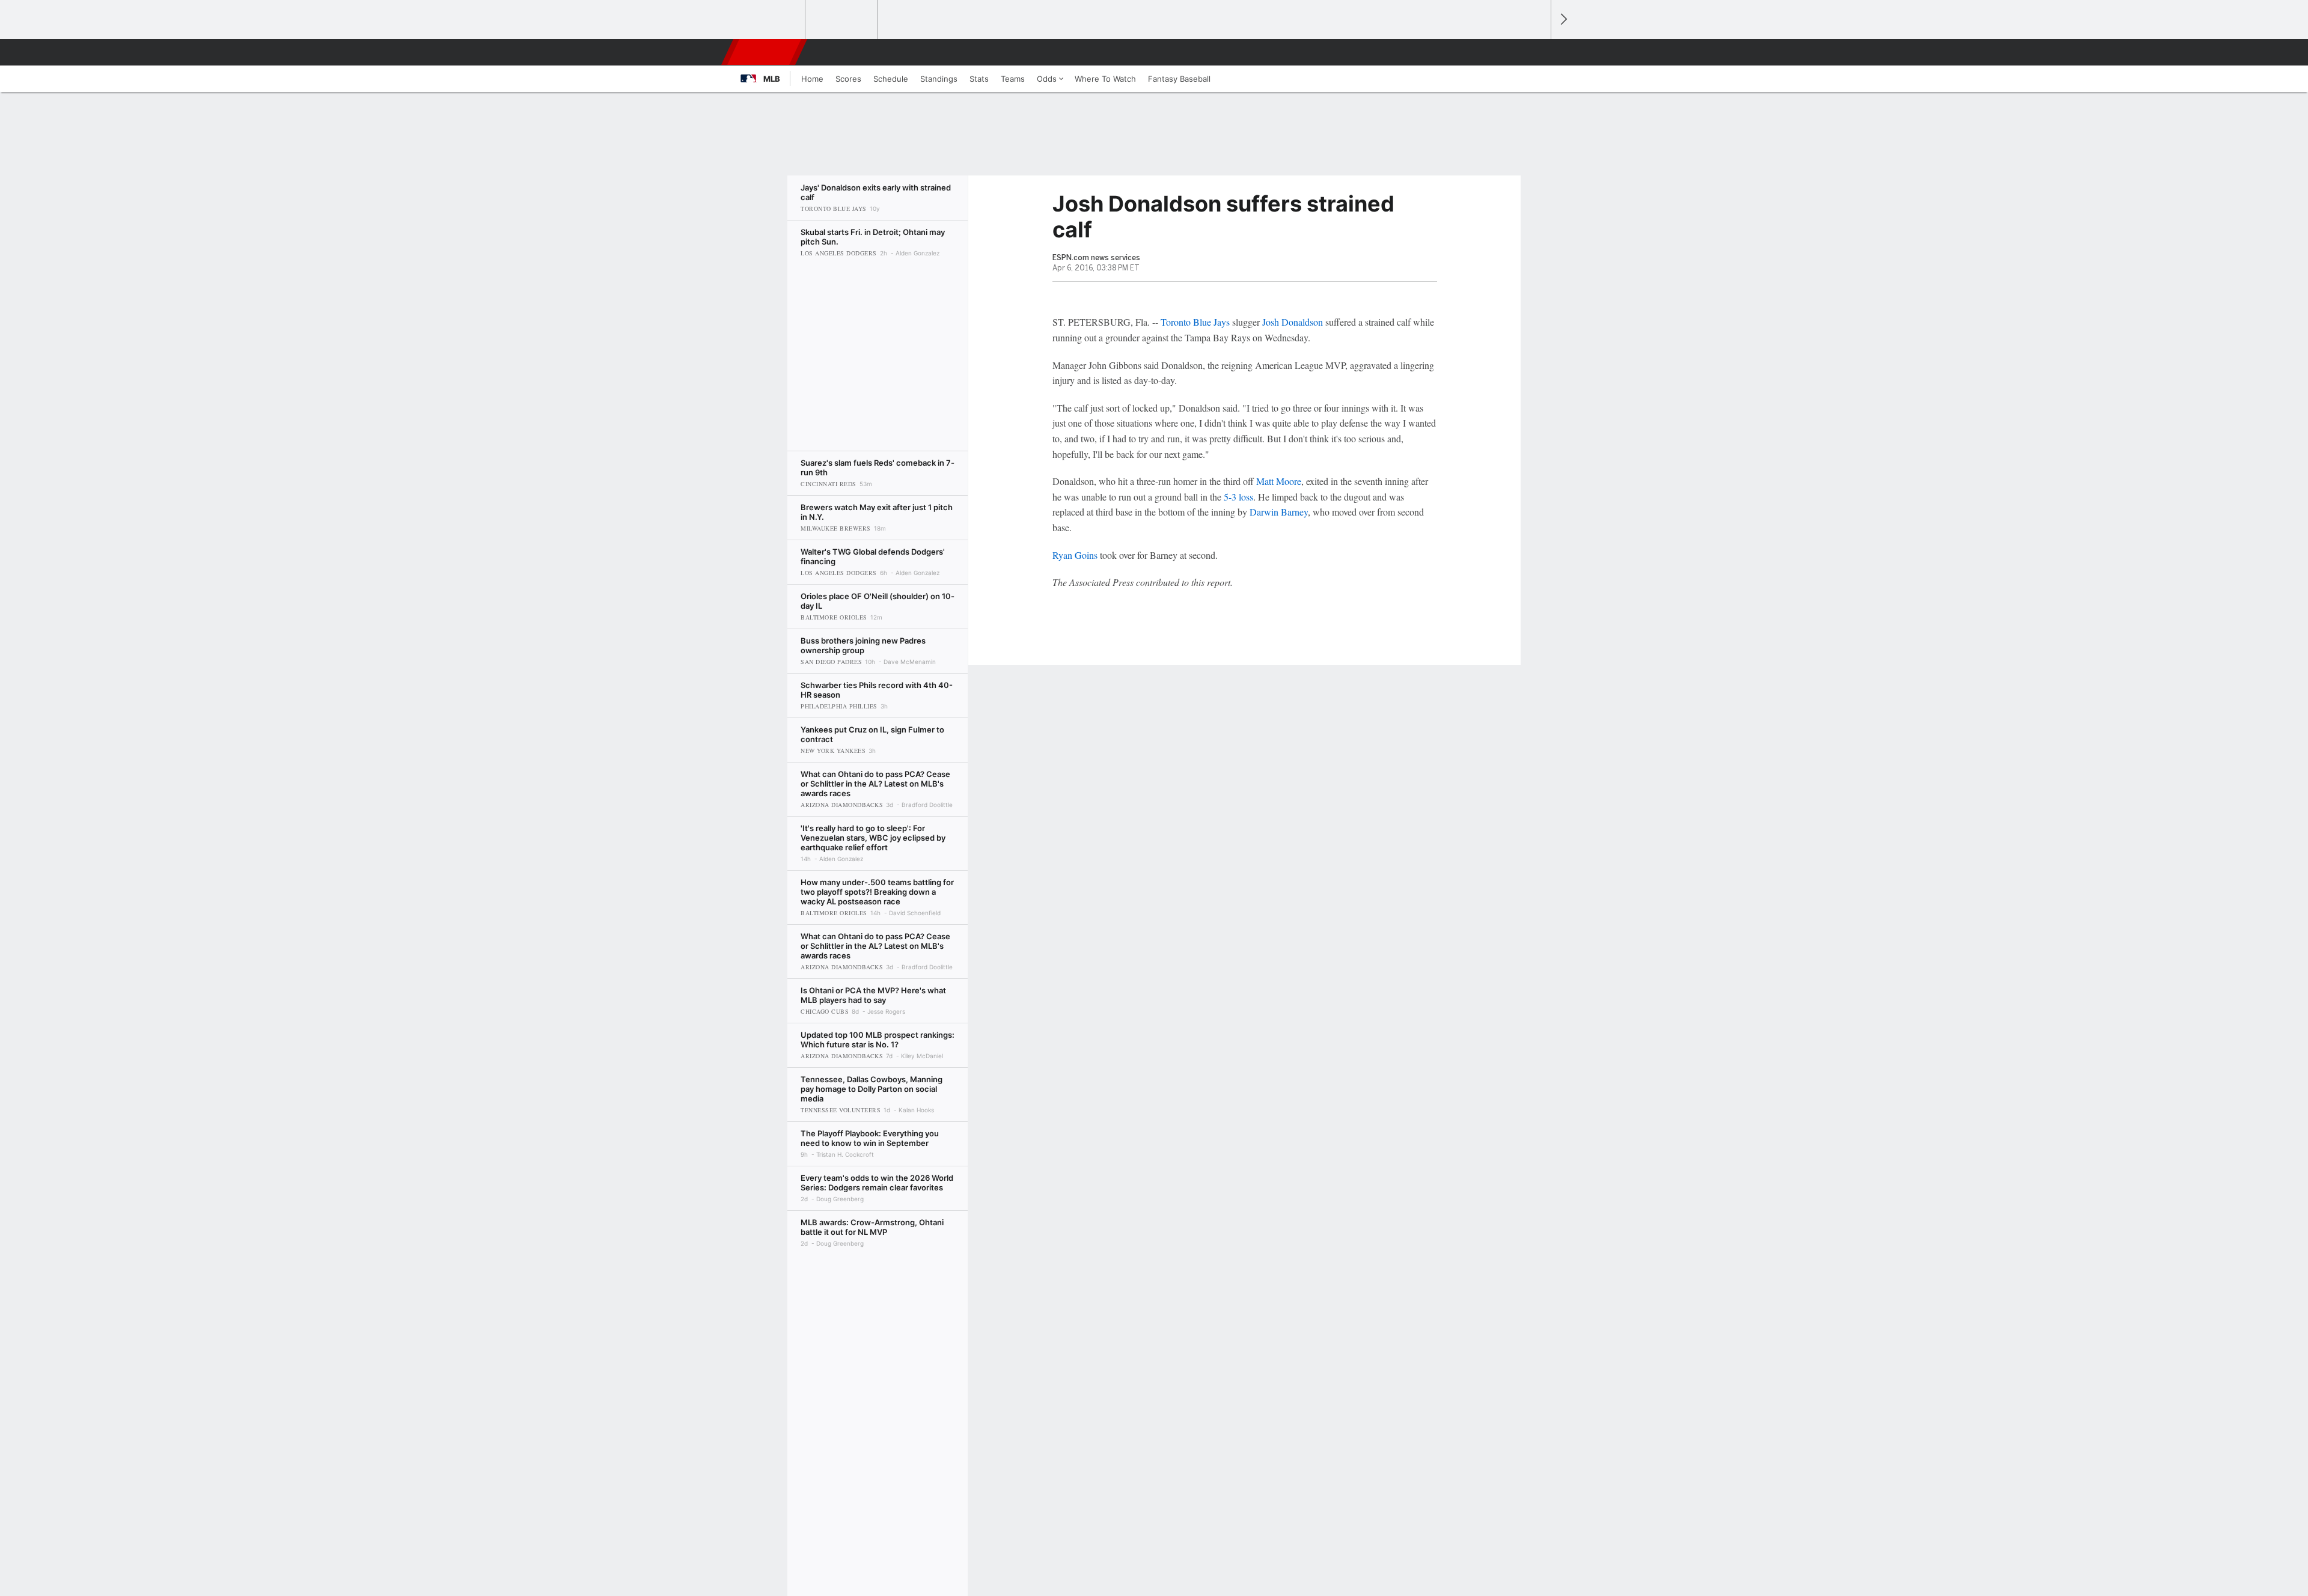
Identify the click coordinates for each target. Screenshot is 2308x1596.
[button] (1536, 52)
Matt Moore (1279, 481)
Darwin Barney (1279, 512)
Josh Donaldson (1293, 322)
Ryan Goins (1075, 555)
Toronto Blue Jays (1195, 322)
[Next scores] (1563, 20)
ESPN (765, 52)
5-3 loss (1238, 497)
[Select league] (770, 20)
